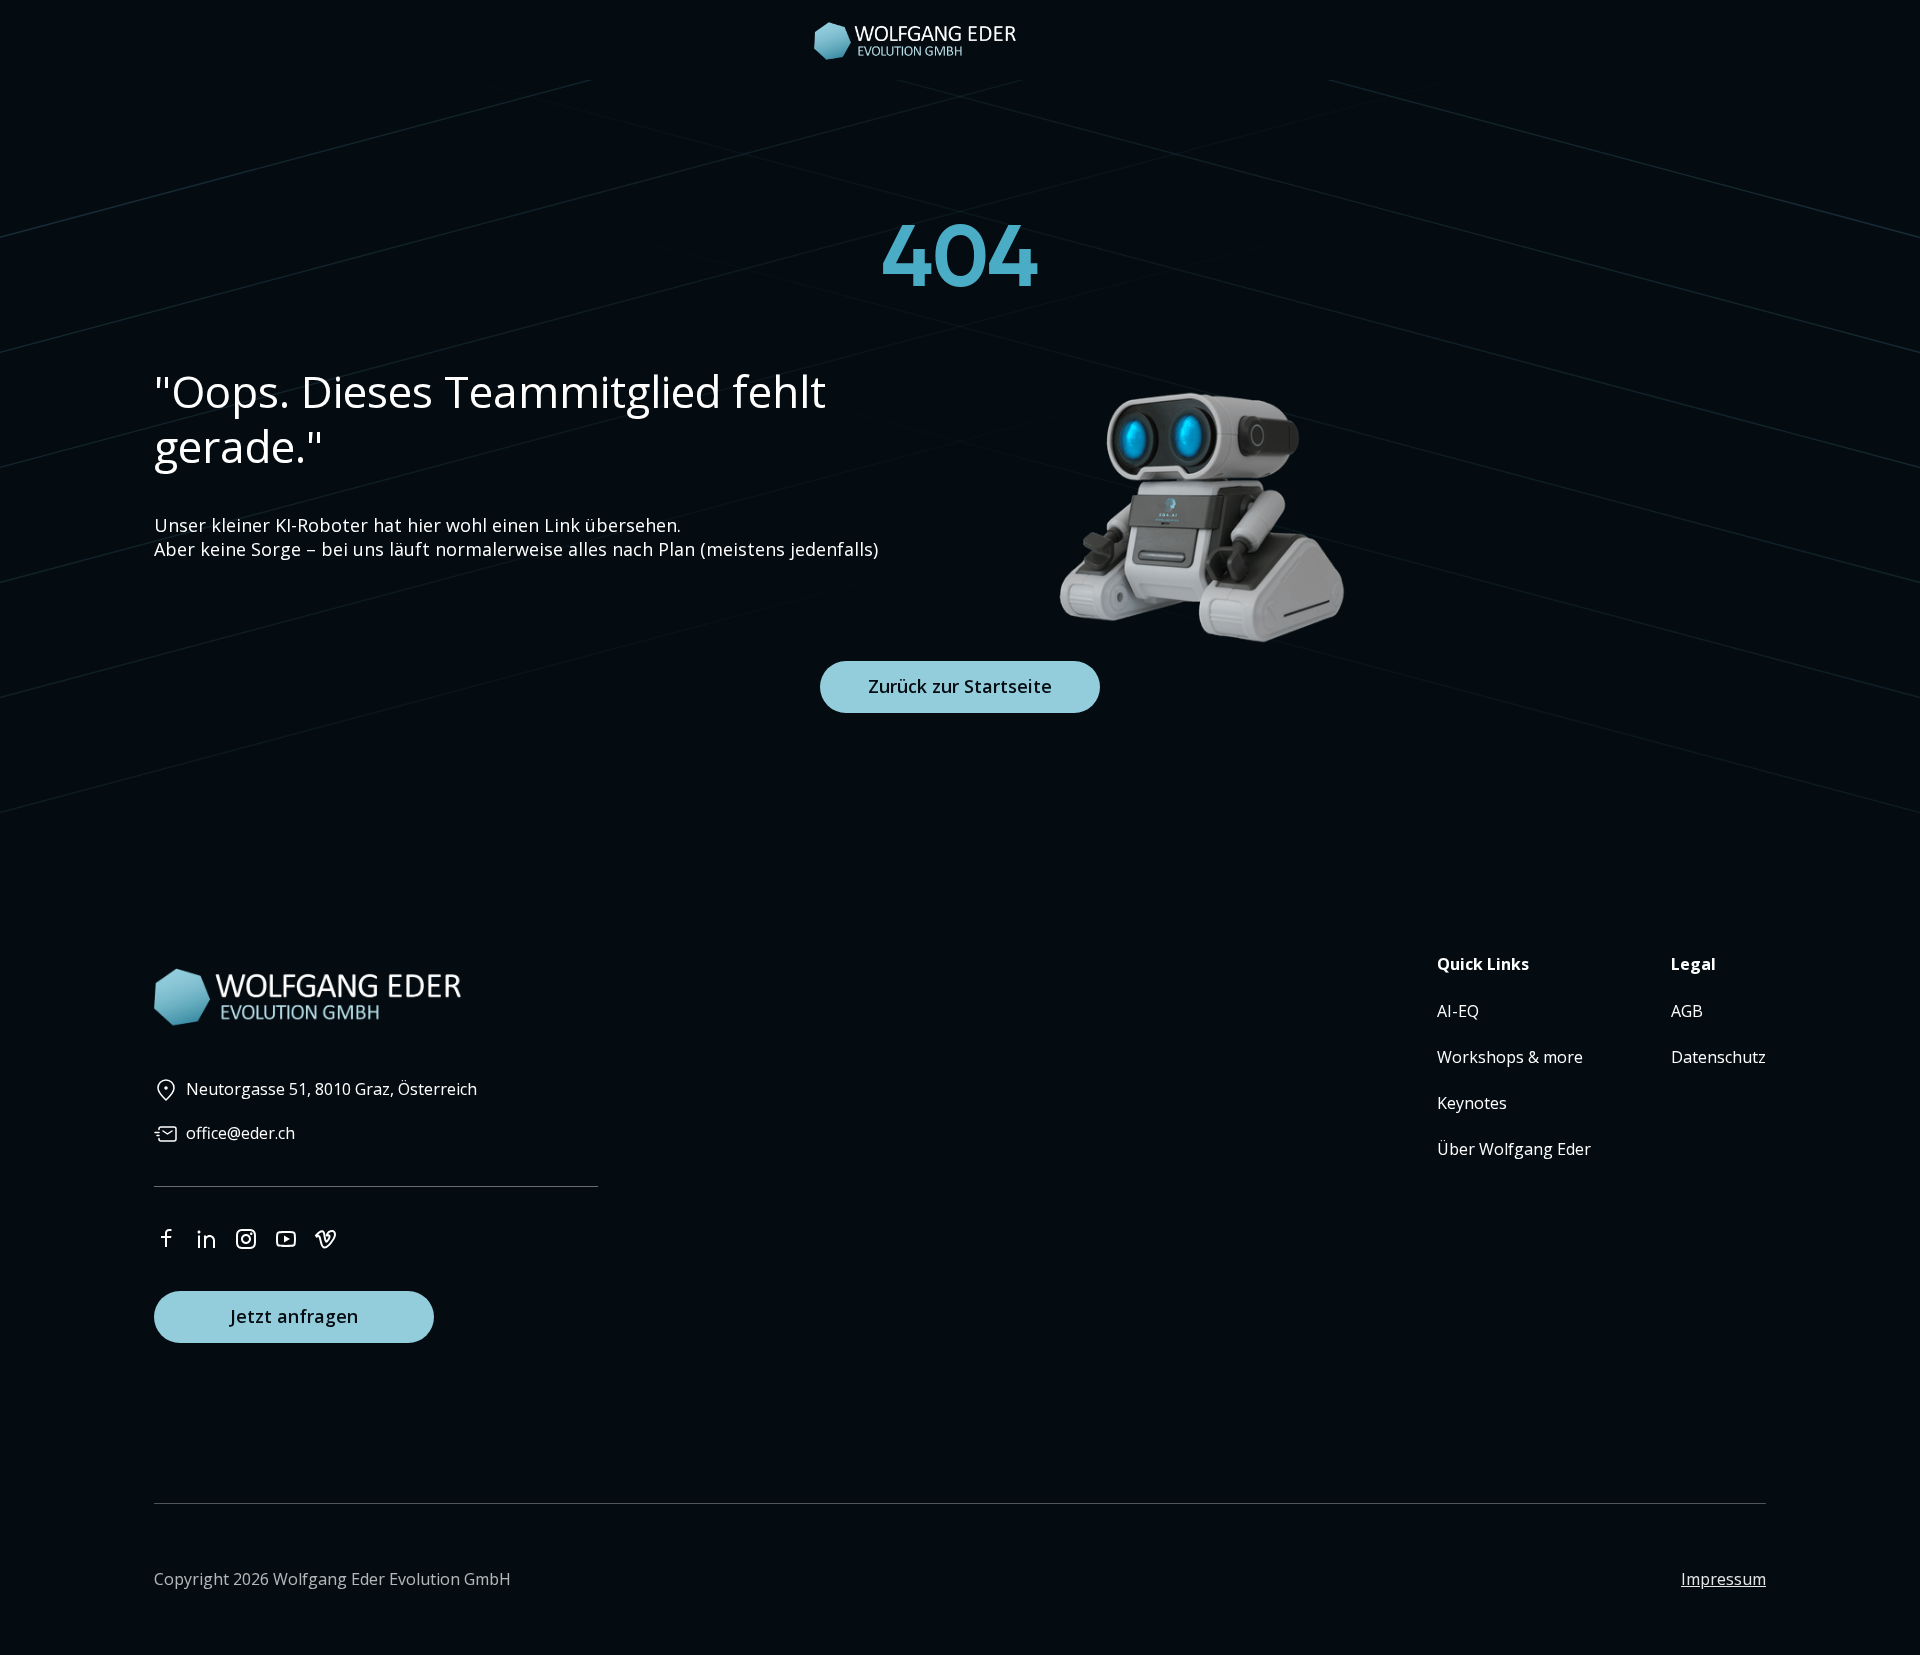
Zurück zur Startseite (960, 686)
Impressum (1723, 1579)
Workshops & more (1510, 1057)
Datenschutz (1718, 1057)
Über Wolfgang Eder (1514, 1149)
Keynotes (1472, 1103)
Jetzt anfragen (294, 1316)
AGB (1687, 1011)
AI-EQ (1458, 1011)
